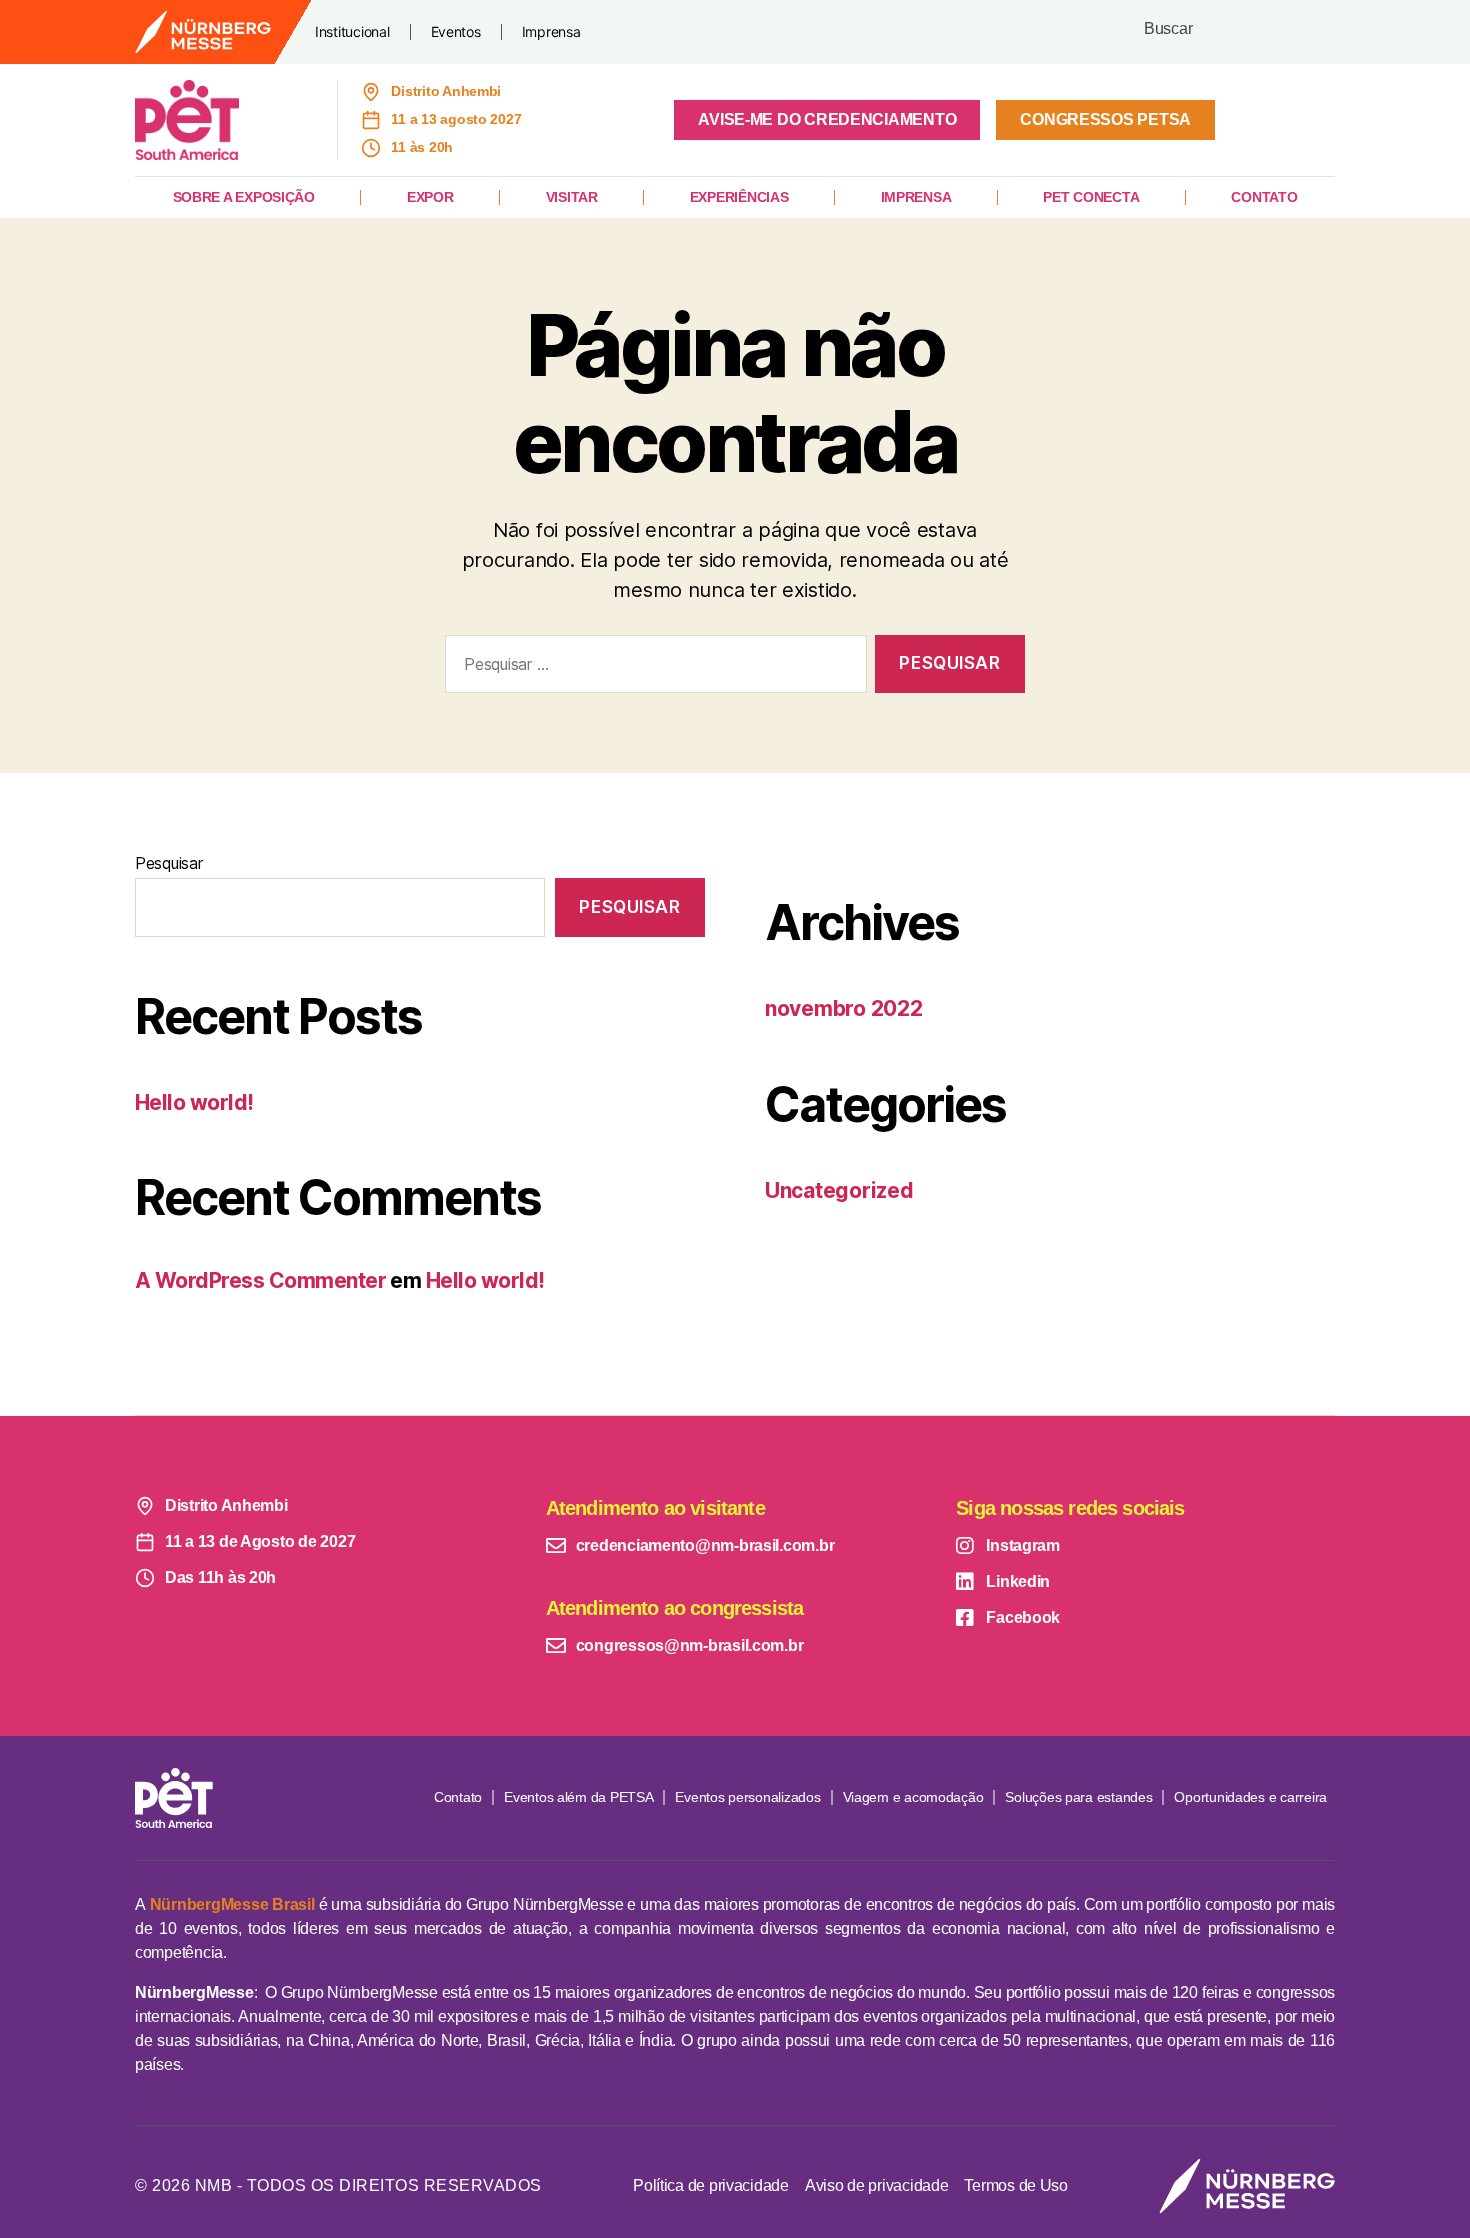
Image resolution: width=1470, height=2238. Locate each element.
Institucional (352, 31)
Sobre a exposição (244, 197)
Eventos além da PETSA (578, 1797)
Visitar (572, 197)
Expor (430, 197)
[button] (827, 120)
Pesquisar (169, 863)
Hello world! (194, 1102)
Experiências (739, 197)
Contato (1264, 197)
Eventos (456, 31)
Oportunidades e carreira (1250, 1797)
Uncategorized (839, 1190)
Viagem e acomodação (913, 1797)
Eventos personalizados (747, 1797)
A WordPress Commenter (260, 1280)
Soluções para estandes (1078, 1797)
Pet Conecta (1091, 197)
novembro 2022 (844, 1008)
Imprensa (551, 31)
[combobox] (1235, 32)
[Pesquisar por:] (652, 668)
